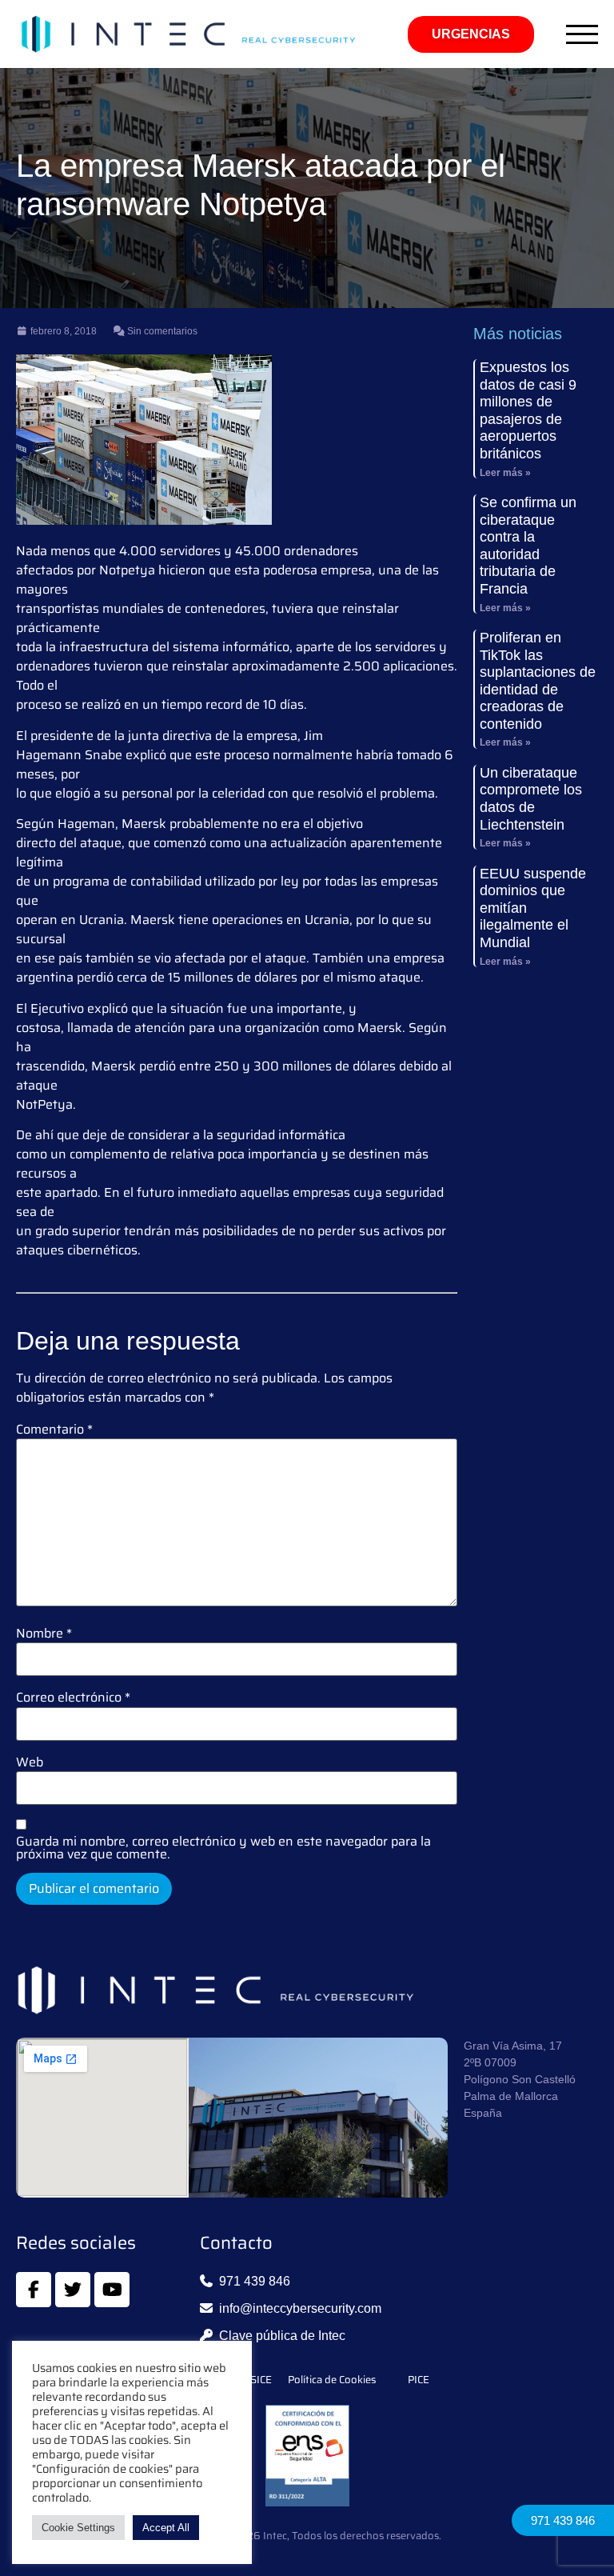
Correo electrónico (73, 1698)
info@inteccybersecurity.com (300, 2308)
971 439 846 (563, 2520)
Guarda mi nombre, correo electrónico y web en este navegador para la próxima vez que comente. (223, 1848)
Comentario (54, 1430)
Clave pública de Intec (282, 2336)
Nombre (44, 1634)
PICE (419, 2380)
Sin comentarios (161, 331)
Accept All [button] (166, 2528)
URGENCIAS (471, 34)
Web (30, 1762)
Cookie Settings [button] (78, 2528)
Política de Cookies (332, 2380)
